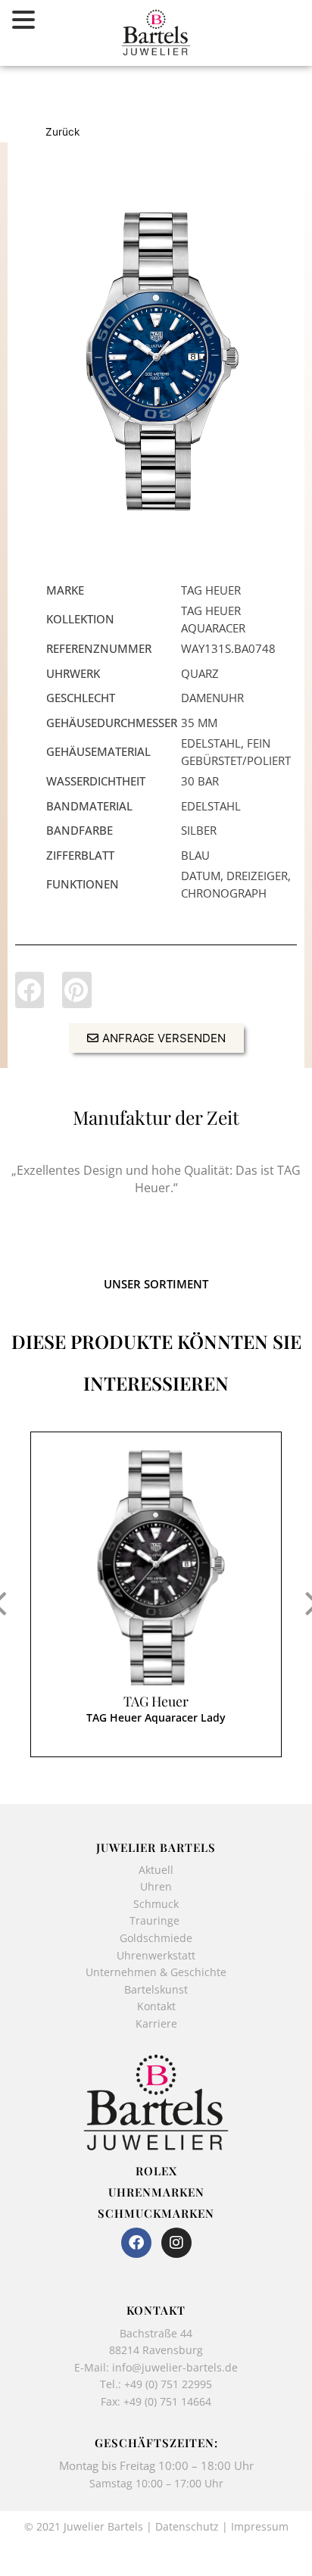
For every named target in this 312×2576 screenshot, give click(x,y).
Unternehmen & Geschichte (156, 1972)
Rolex (156, 2171)
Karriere (156, 2023)
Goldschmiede (156, 1938)
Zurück (62, 132)
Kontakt (156, 2006)
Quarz (200, 673)
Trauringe (156, 1920)
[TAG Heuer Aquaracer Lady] (156, 361)
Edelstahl (211, 806)
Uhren (156, 1886)
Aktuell (156, 1870)
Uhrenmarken (156, 2192)
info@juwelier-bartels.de (175, 2367)
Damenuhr (212, 698)
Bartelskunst (156, 1989)
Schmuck (156, 1904)
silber (199, 830)
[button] (30, 990)
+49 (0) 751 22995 (168, 2384)
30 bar (200, 781)
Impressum (260, 2526)
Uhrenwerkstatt (156, 1955)
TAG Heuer (156, 1701)
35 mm (199, 723)
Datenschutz (187, 2526)
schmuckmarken (156, 2213)
